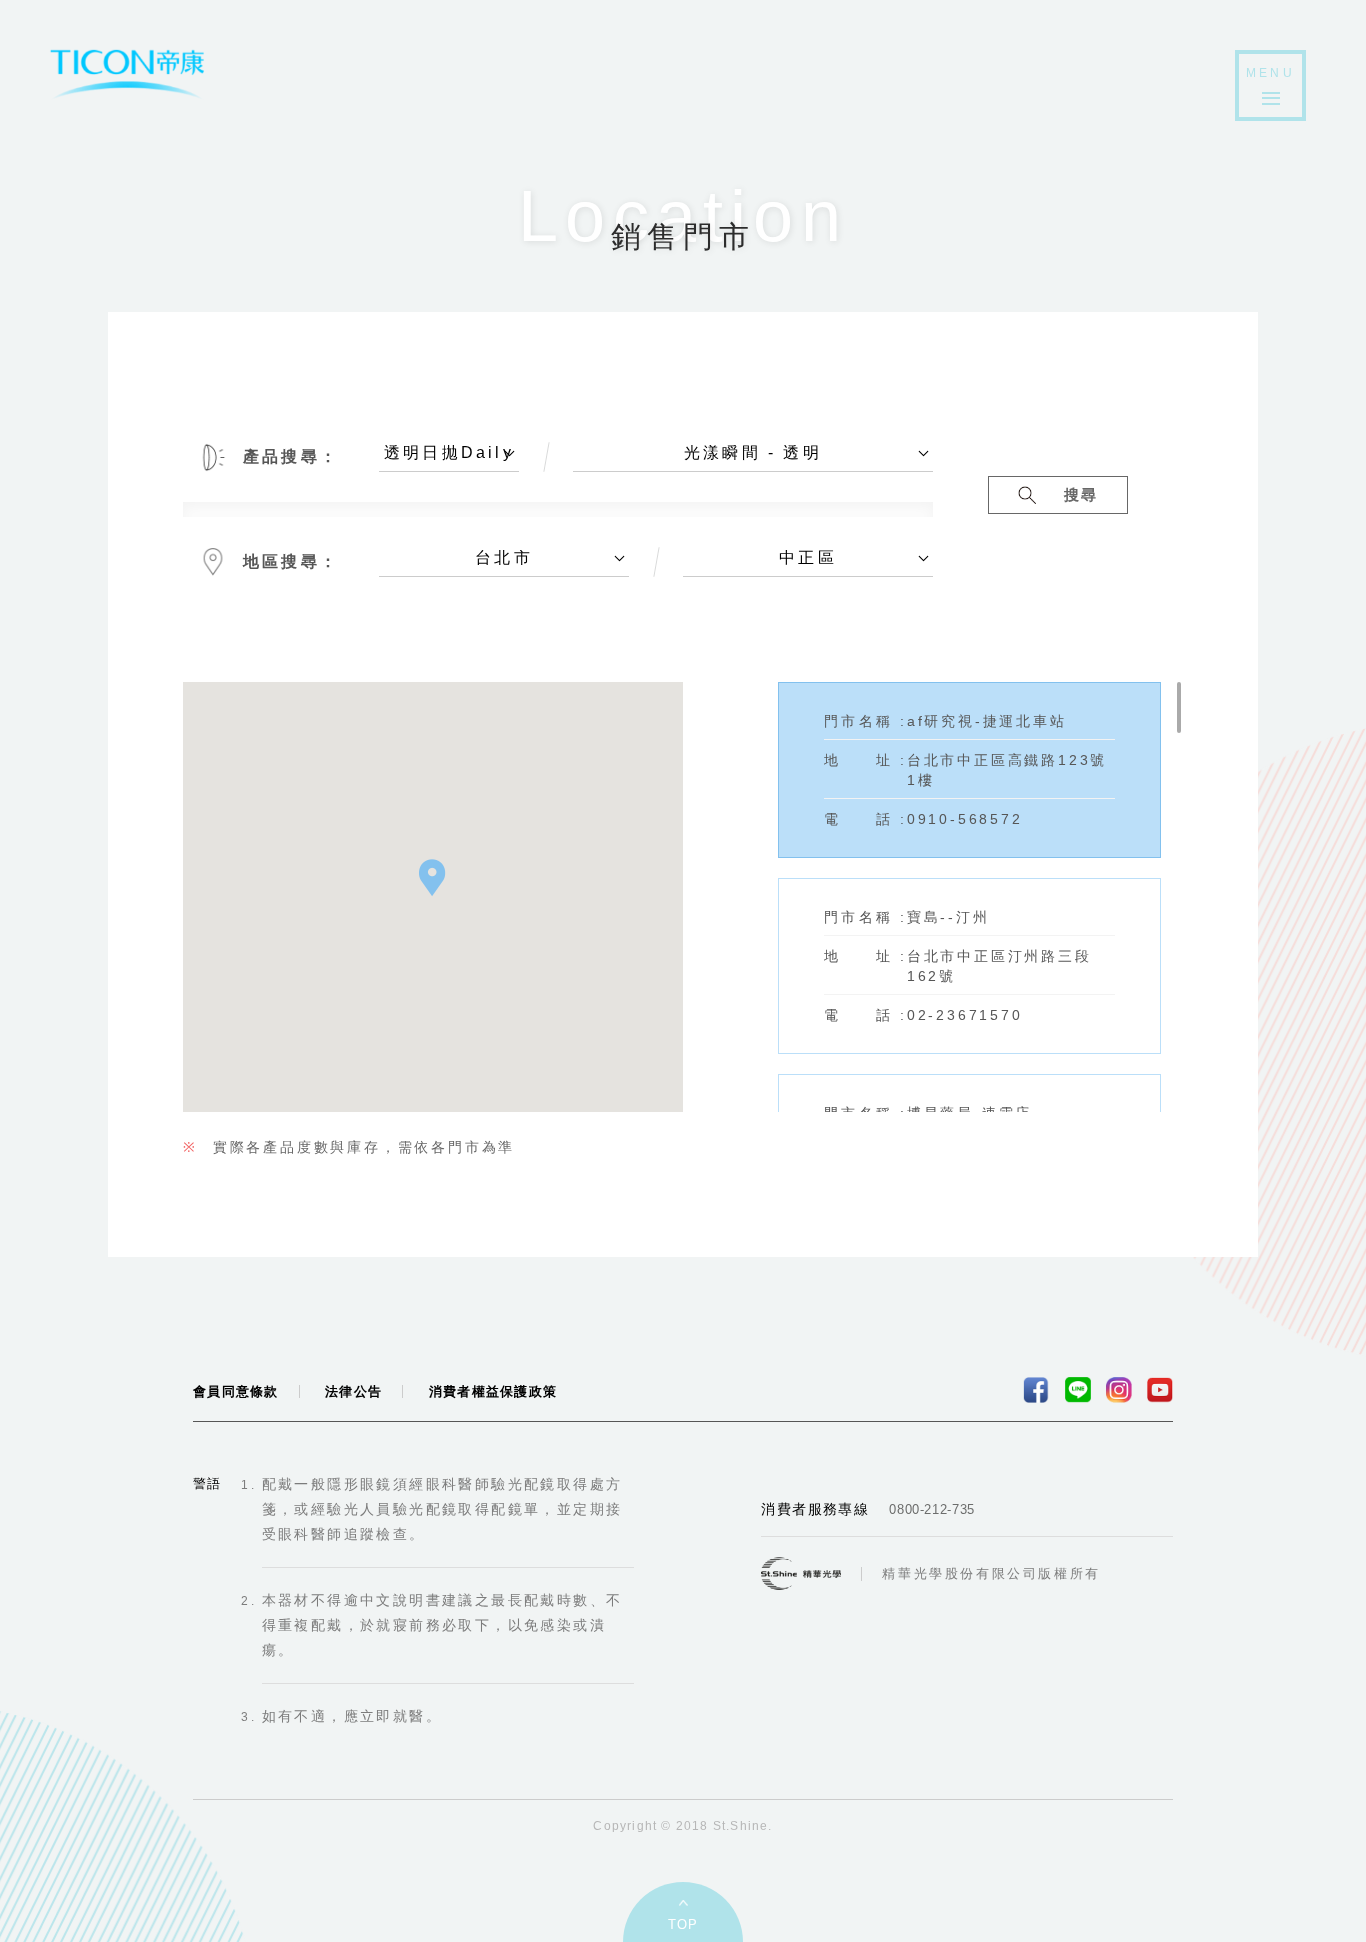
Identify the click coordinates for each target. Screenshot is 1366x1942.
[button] (432, 878)
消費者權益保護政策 (493, 1391)
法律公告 (353, 1391)
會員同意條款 (236, 1391)
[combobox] (449, 458)
